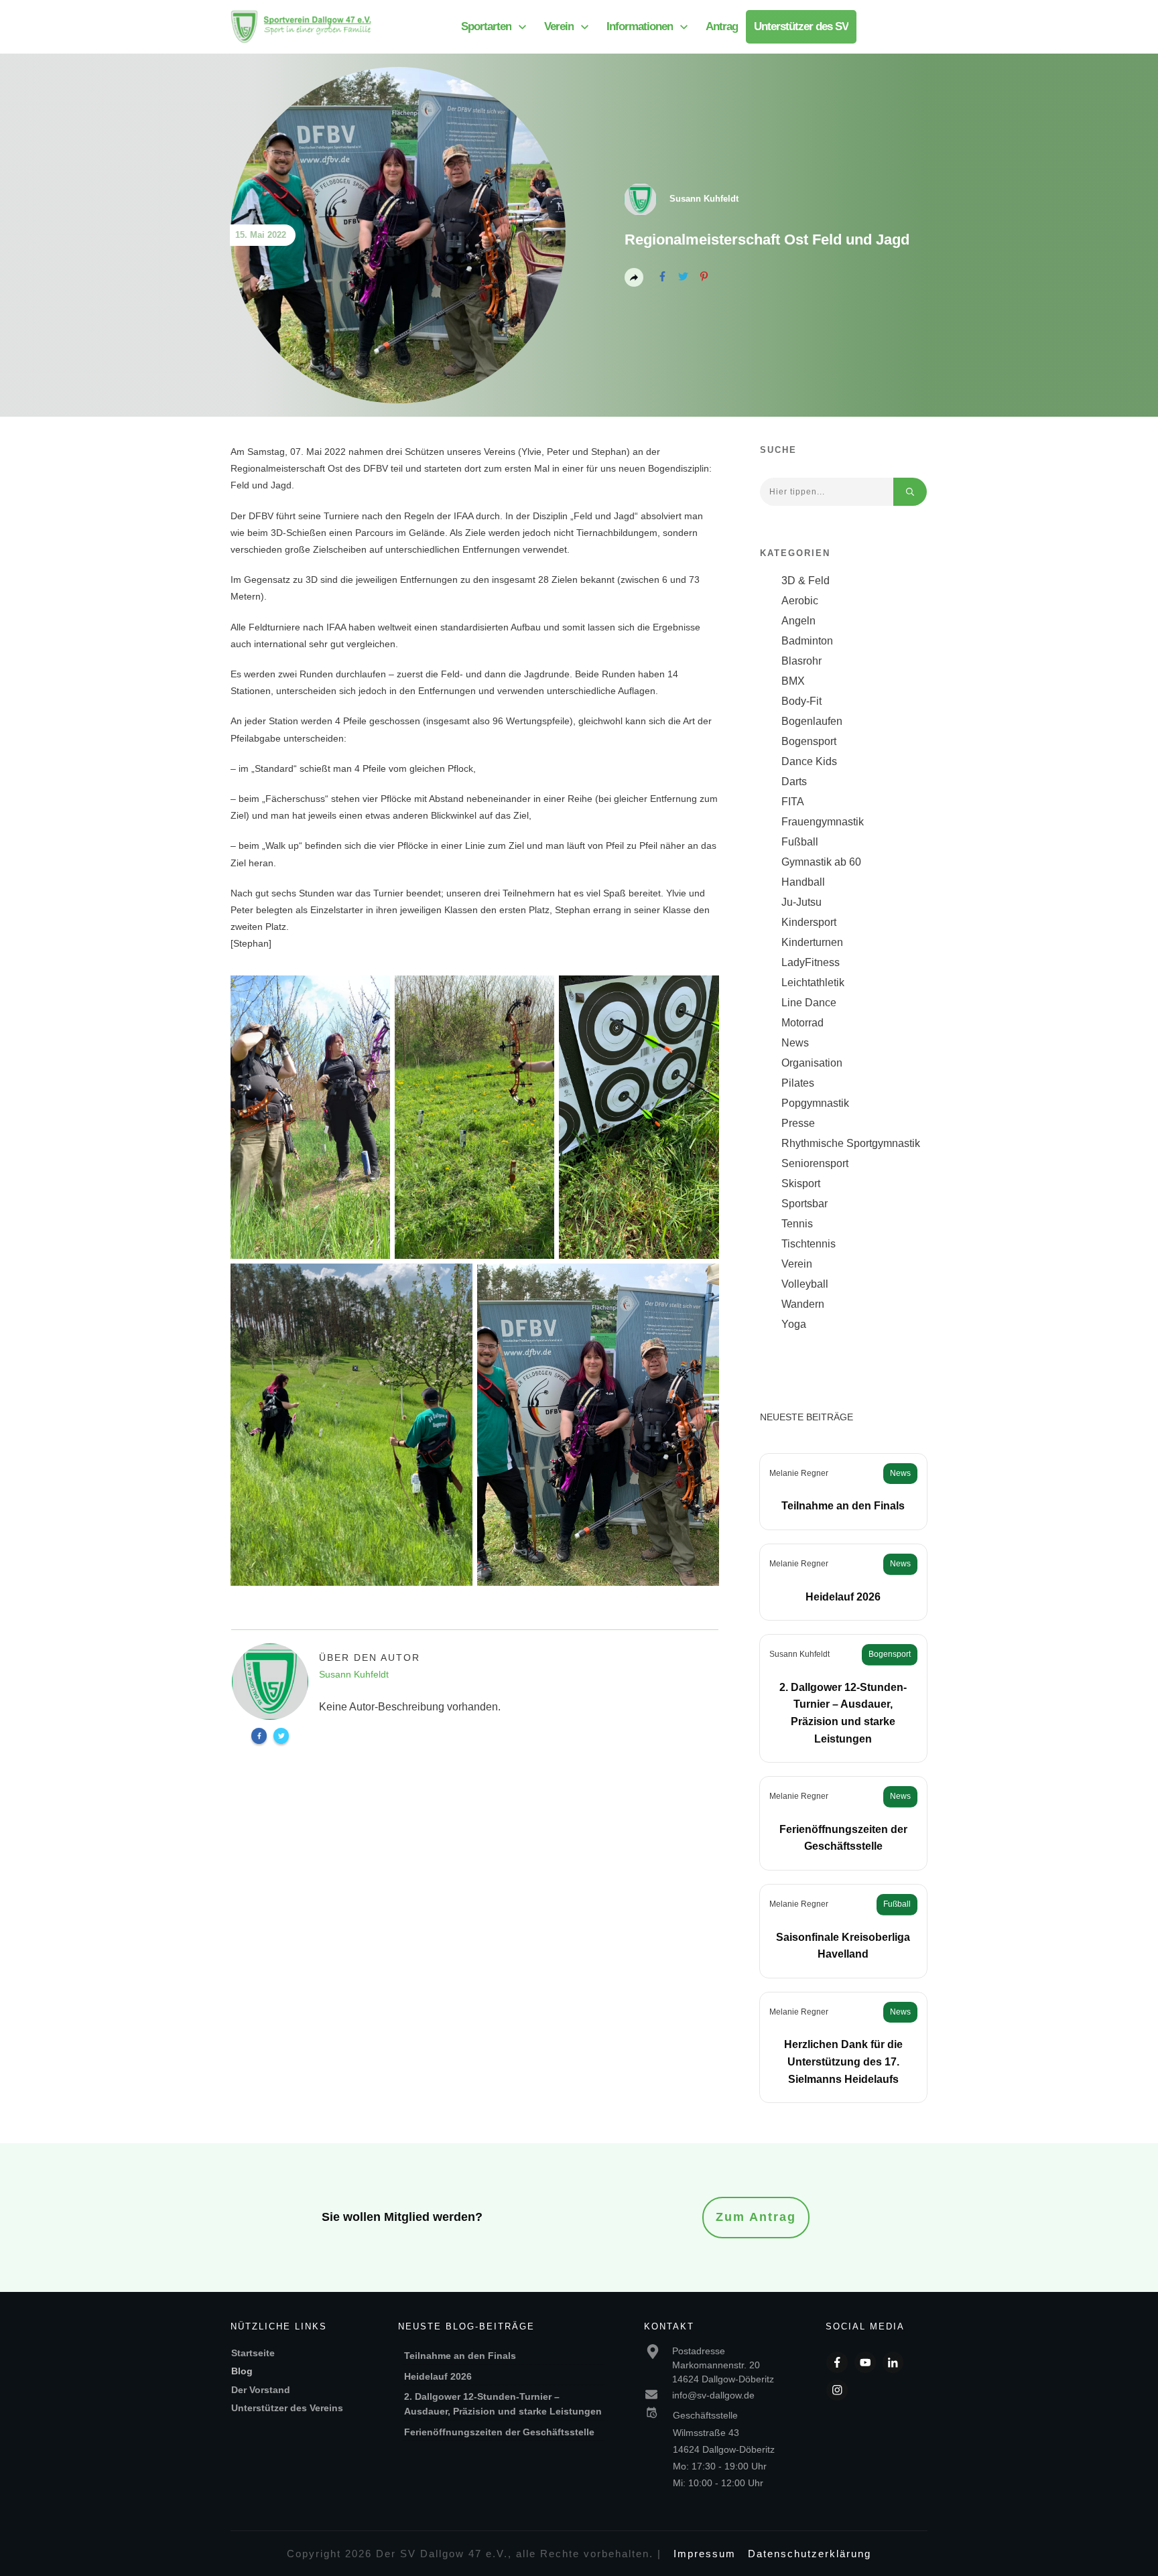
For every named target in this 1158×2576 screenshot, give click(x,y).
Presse (798, 1123)
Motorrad (802, 1023)
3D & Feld (806, 581)
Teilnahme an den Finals (843, 1506)
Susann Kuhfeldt (799, 1654)
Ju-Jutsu (801, 902)
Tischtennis (809, 1244)
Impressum (705, 2554)
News (795, 1043)
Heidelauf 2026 (843, 1597)
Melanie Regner (799, 1473)
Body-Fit (801, 701)
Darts (794, 782)
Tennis (797, 1224)
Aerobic (800, 601)
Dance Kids (809, 761)
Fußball (800, 842)
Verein (797, 1264)
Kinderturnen (812, 942)
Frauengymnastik (823, 822)
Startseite (253, 2353)
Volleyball (805, 1284)
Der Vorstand (261, 2390)
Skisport (801, 1183)
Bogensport (809, 741)
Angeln (798, 621)
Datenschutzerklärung (810, 2554)
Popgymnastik (815, 1103)
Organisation (812, 1063)
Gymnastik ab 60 (821, 862)
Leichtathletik (813, 982)
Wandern (803, 1304)
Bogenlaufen (812, 721)
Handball (803, 882)
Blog (242, 2371)
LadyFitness (811, 962)
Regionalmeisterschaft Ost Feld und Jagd (767, 240)
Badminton (807, 641)
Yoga (794, 1324)
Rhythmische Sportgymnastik (851, 1143)
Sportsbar (805, 1204)
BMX (793, 681)
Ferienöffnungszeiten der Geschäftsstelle (499, 2432)
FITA (793, 802)
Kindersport (809, 922)
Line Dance (809, 1003)
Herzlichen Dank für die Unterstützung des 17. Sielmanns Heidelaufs (843, 2061)
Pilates (798, 1083)
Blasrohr (801, 661)
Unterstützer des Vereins (287, 2408)
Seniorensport (815, 1163)
